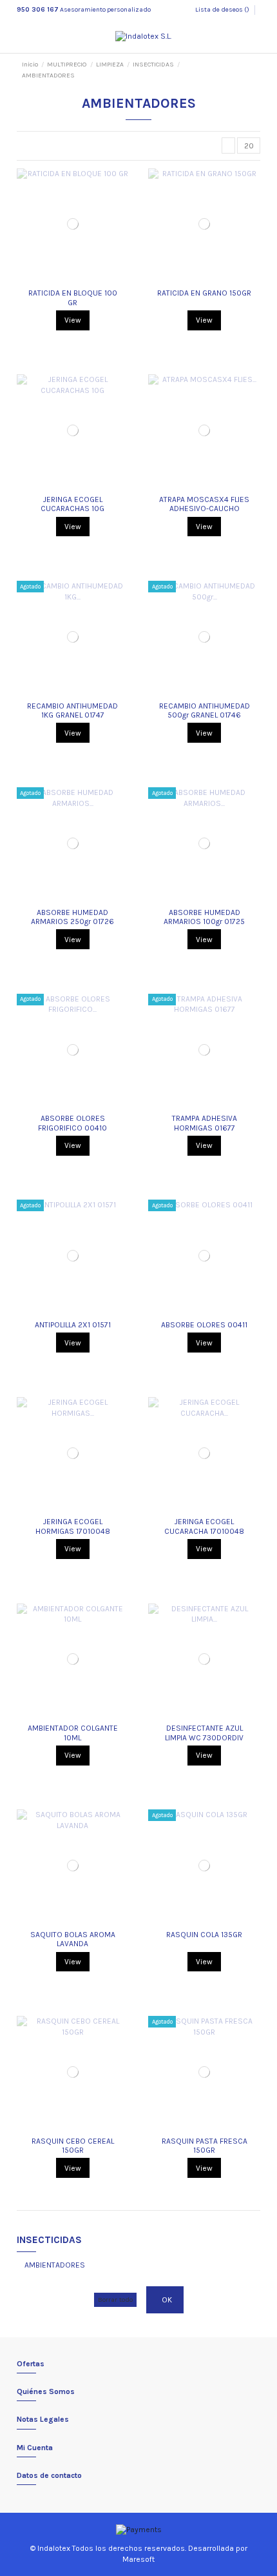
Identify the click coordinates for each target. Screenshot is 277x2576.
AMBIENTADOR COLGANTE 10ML (73, 1733)
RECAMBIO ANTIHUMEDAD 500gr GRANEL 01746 (205, 710)
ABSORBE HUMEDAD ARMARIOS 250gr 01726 (72, 917)
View (73, 320)
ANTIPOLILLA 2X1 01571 (73, 1325)
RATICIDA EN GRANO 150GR (204, 293)
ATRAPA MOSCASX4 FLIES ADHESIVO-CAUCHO (204, 504)
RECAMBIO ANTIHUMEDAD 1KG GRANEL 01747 (72, 710)
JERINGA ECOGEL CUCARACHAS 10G (72, 504)
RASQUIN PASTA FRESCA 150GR (205, 2146)
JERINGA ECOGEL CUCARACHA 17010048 (204, 1526)
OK (167, 2300)
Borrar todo (115, 2299)
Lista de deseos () (223, 10)
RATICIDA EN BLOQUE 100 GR (73, 297)
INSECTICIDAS (49, 2240)
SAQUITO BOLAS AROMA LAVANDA (73, 1939)
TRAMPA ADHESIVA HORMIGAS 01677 (205, 1123)
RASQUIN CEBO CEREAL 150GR (73, 2146)
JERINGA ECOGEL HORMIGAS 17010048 (73, 1526)
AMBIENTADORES (55, 2265)
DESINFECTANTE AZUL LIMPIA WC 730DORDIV (204, 1733)
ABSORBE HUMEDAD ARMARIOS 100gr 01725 (204, 917)
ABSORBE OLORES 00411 (204, 1325)
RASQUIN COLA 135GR (204, 1935)
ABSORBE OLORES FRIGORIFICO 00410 (72, 1123)
